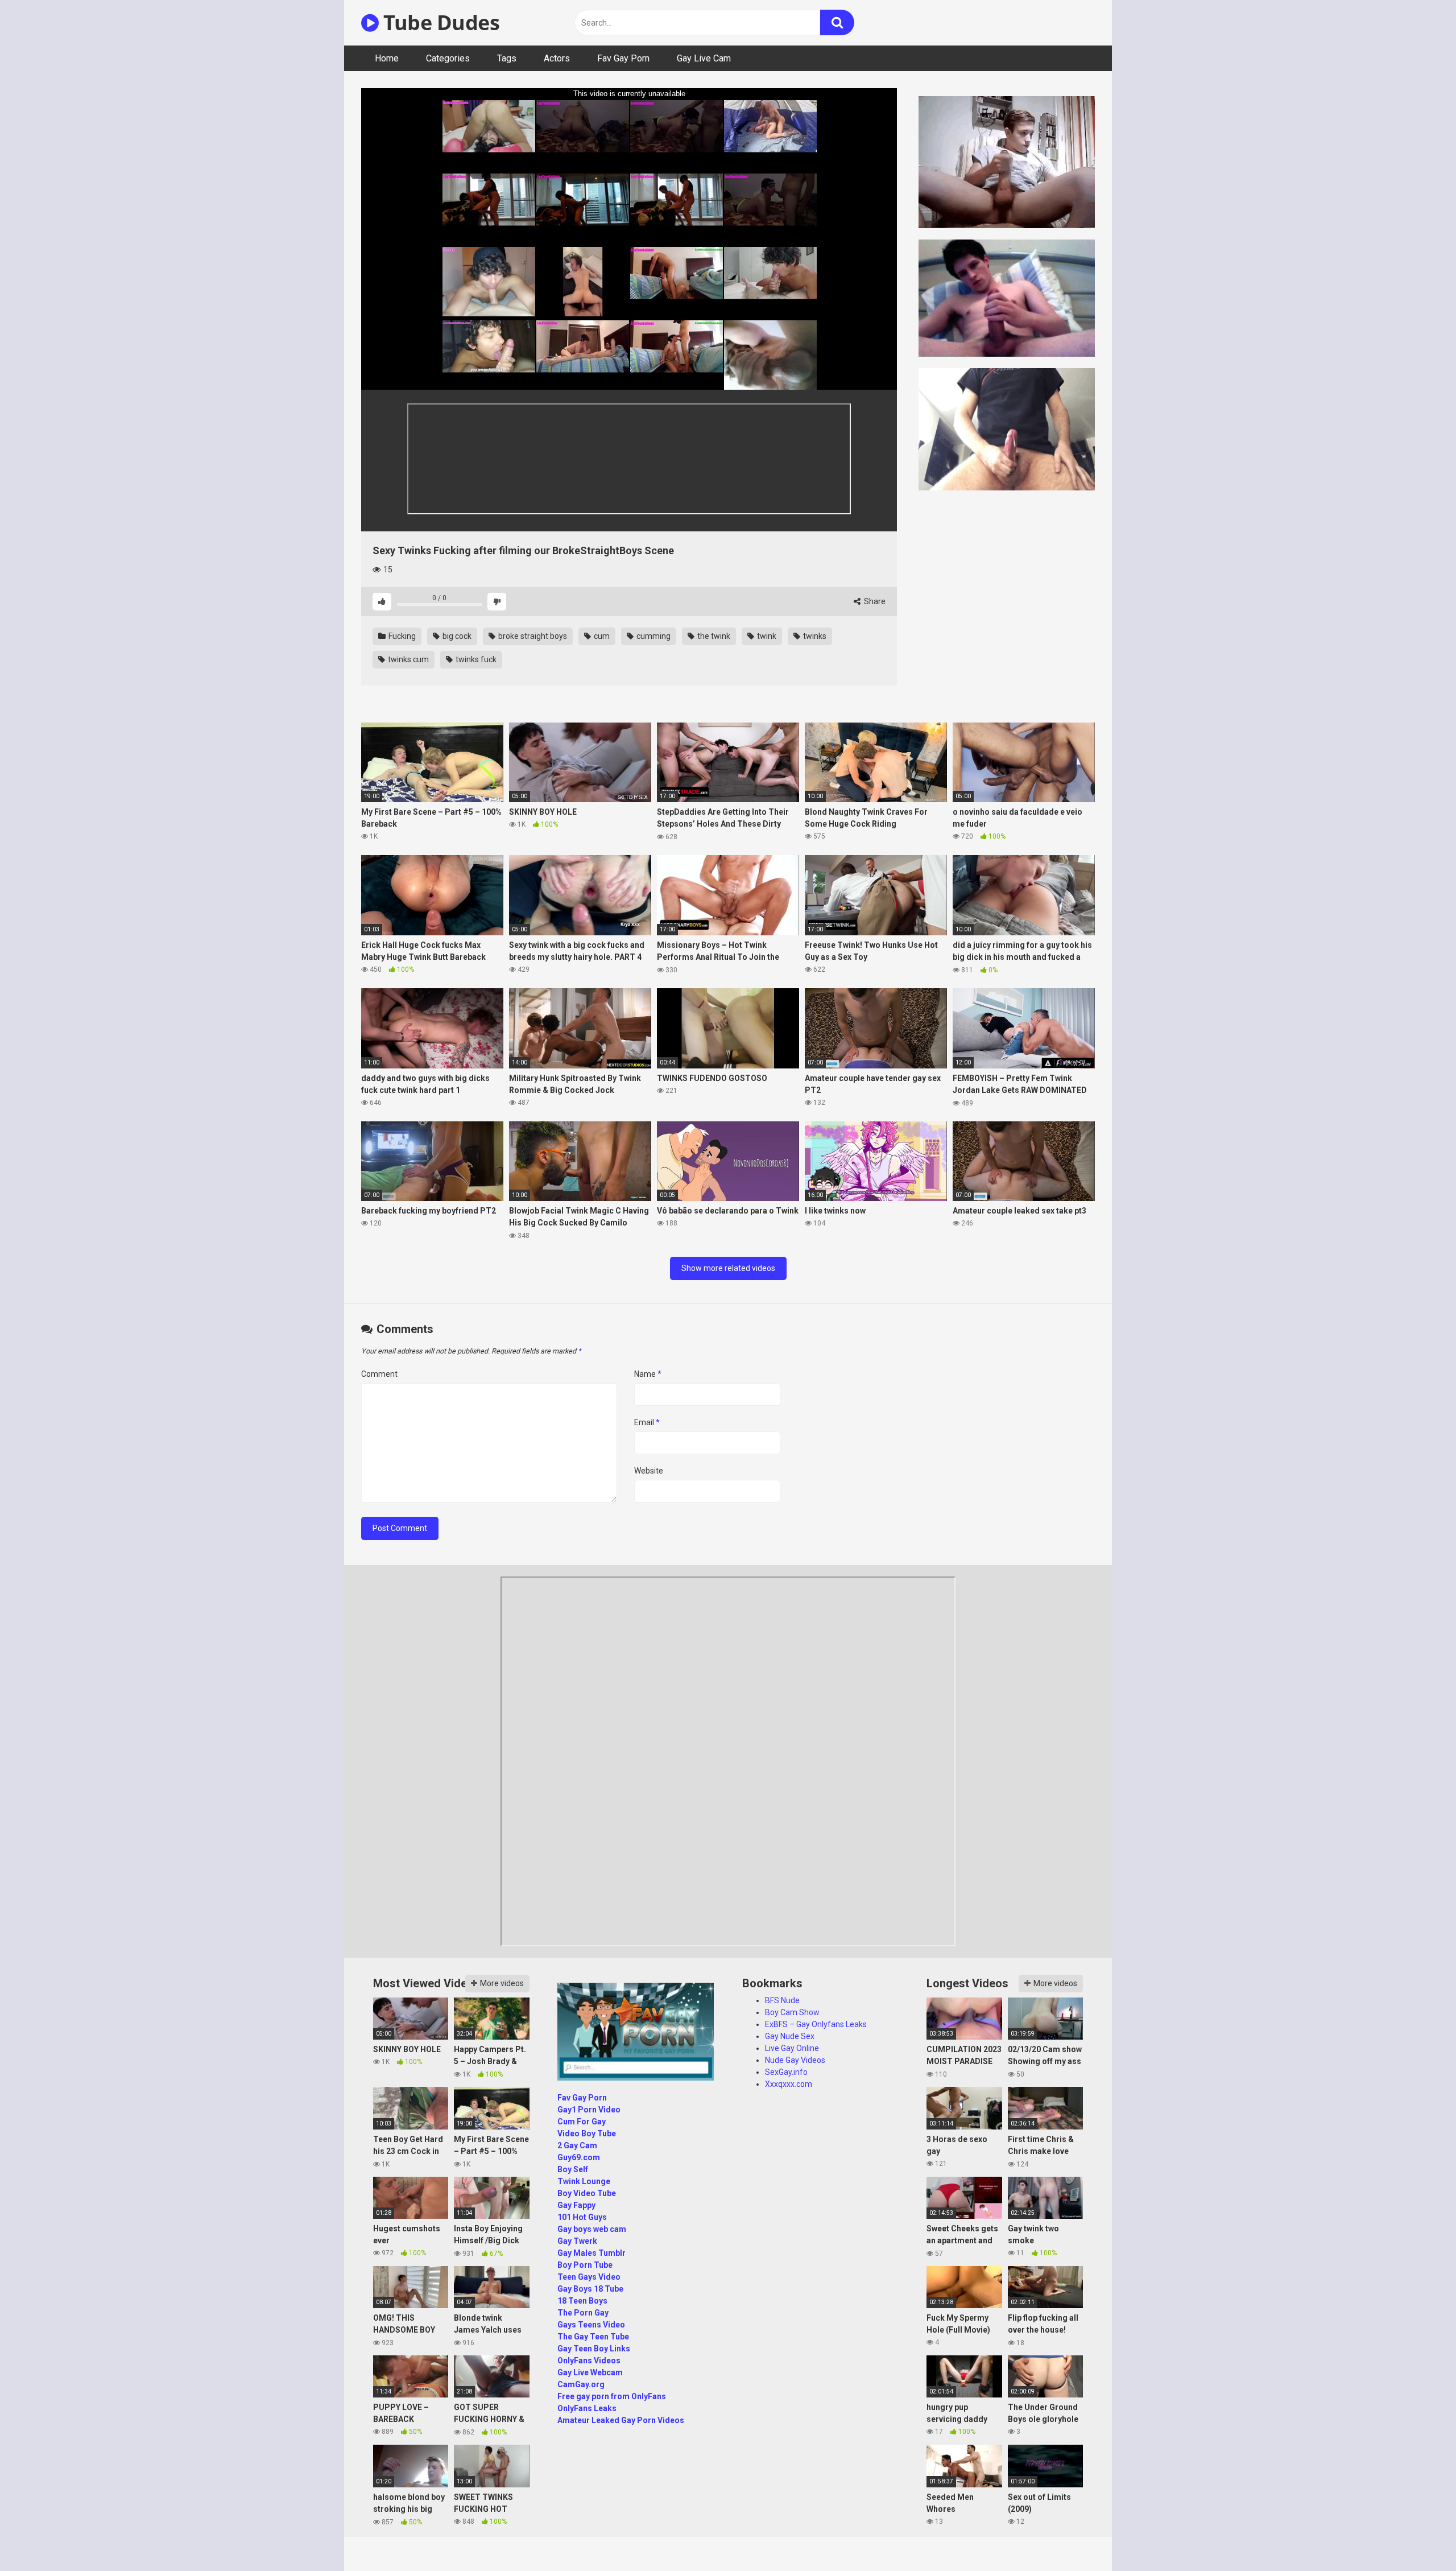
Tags (507, 58)
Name (648, 1374)
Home (387, 58)
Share (874, 601)
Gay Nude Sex (790, 2036)
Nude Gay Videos (795, 2060)
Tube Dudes (439, 22)
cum (601, 636)
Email (647, 1422)
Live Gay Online (792, 2048)
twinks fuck (475, 659)
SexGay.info (786, 2072)
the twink (713, 636)
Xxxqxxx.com (789, 2084)
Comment (379, 1374)
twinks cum (408, 659)
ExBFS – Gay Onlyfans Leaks (816, 2024)
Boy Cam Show (792, 2012)
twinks (814, 636)
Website (649, 1471)
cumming (653, 636)
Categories (448, 58)
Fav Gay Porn (623, 58)
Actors (557, 58)
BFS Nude (782, 2000)
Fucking (401, 636)
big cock (456, 636)
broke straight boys (532, 636)
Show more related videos (728, 1268)
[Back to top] (1418, 2537)
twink (766, 636)
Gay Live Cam (704, 58)
